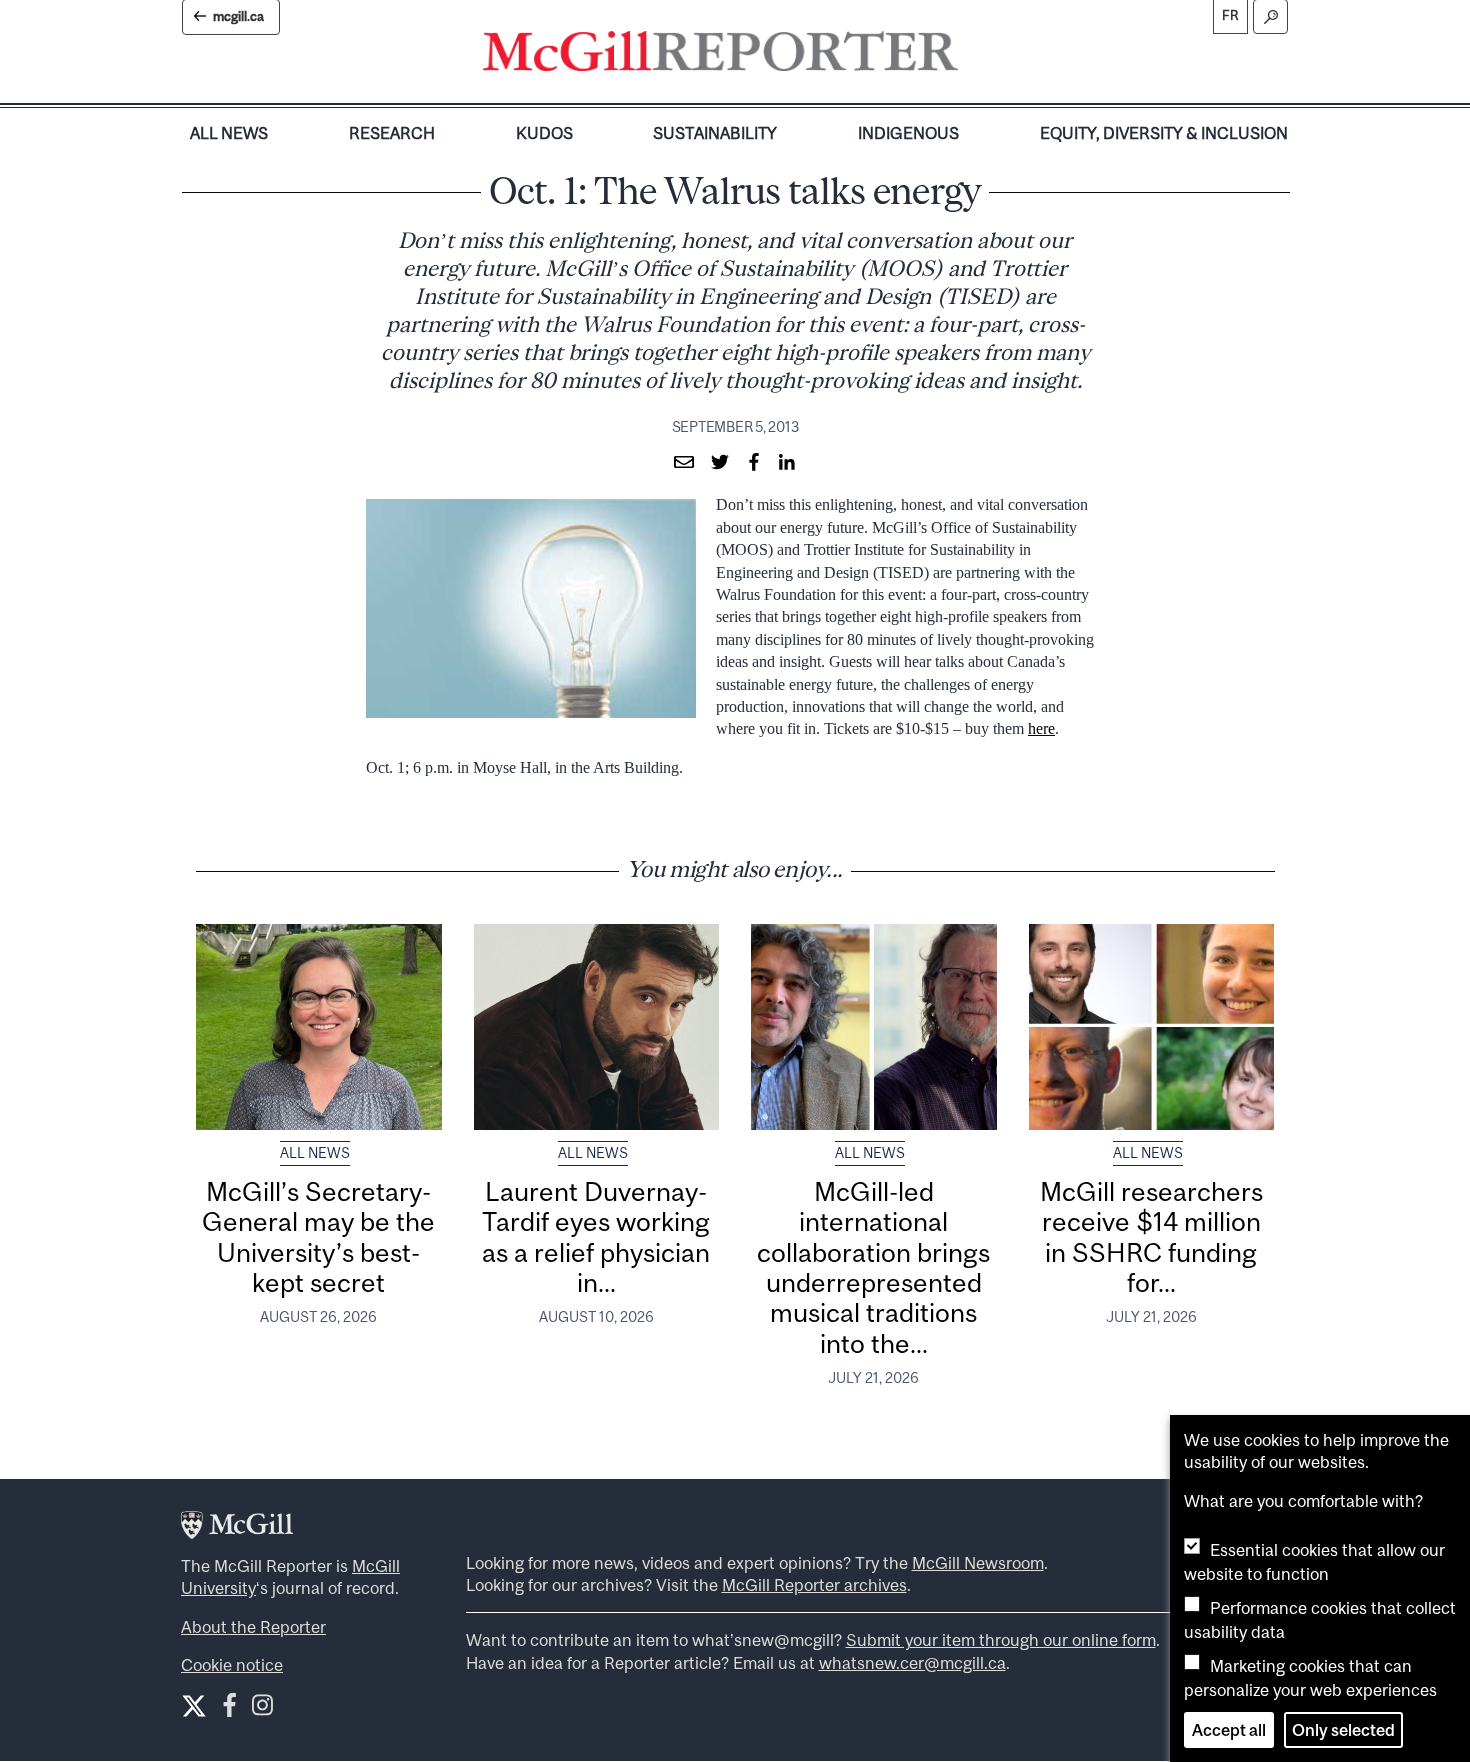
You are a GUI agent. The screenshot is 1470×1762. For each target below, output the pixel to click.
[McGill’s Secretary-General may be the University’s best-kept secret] (319, 1027)
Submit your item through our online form (1001, 1640)
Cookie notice (232, 1665)
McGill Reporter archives (814, 1585)
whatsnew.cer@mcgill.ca (912, 1663)
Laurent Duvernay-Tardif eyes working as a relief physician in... (596, 1237)
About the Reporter (253, 1627)
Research (392, 133)
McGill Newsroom (978, 1563)
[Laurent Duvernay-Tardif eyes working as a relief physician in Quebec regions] (597, 1027)
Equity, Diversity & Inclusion (1164, 133)
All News (229, 133)
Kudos (544, 133)
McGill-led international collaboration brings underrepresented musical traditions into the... (873, 1267)
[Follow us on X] (194, 1706)
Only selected (1343, 1730)
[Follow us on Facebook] (229, 1709)
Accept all (1229, 1730)
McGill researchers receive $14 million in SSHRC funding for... (1151, 1237)
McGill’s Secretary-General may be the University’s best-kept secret (318, 1237)
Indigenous (908, 133)
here (1041, 728)
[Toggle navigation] (975, 56)
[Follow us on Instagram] (262, 1709)
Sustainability (715, 133)
